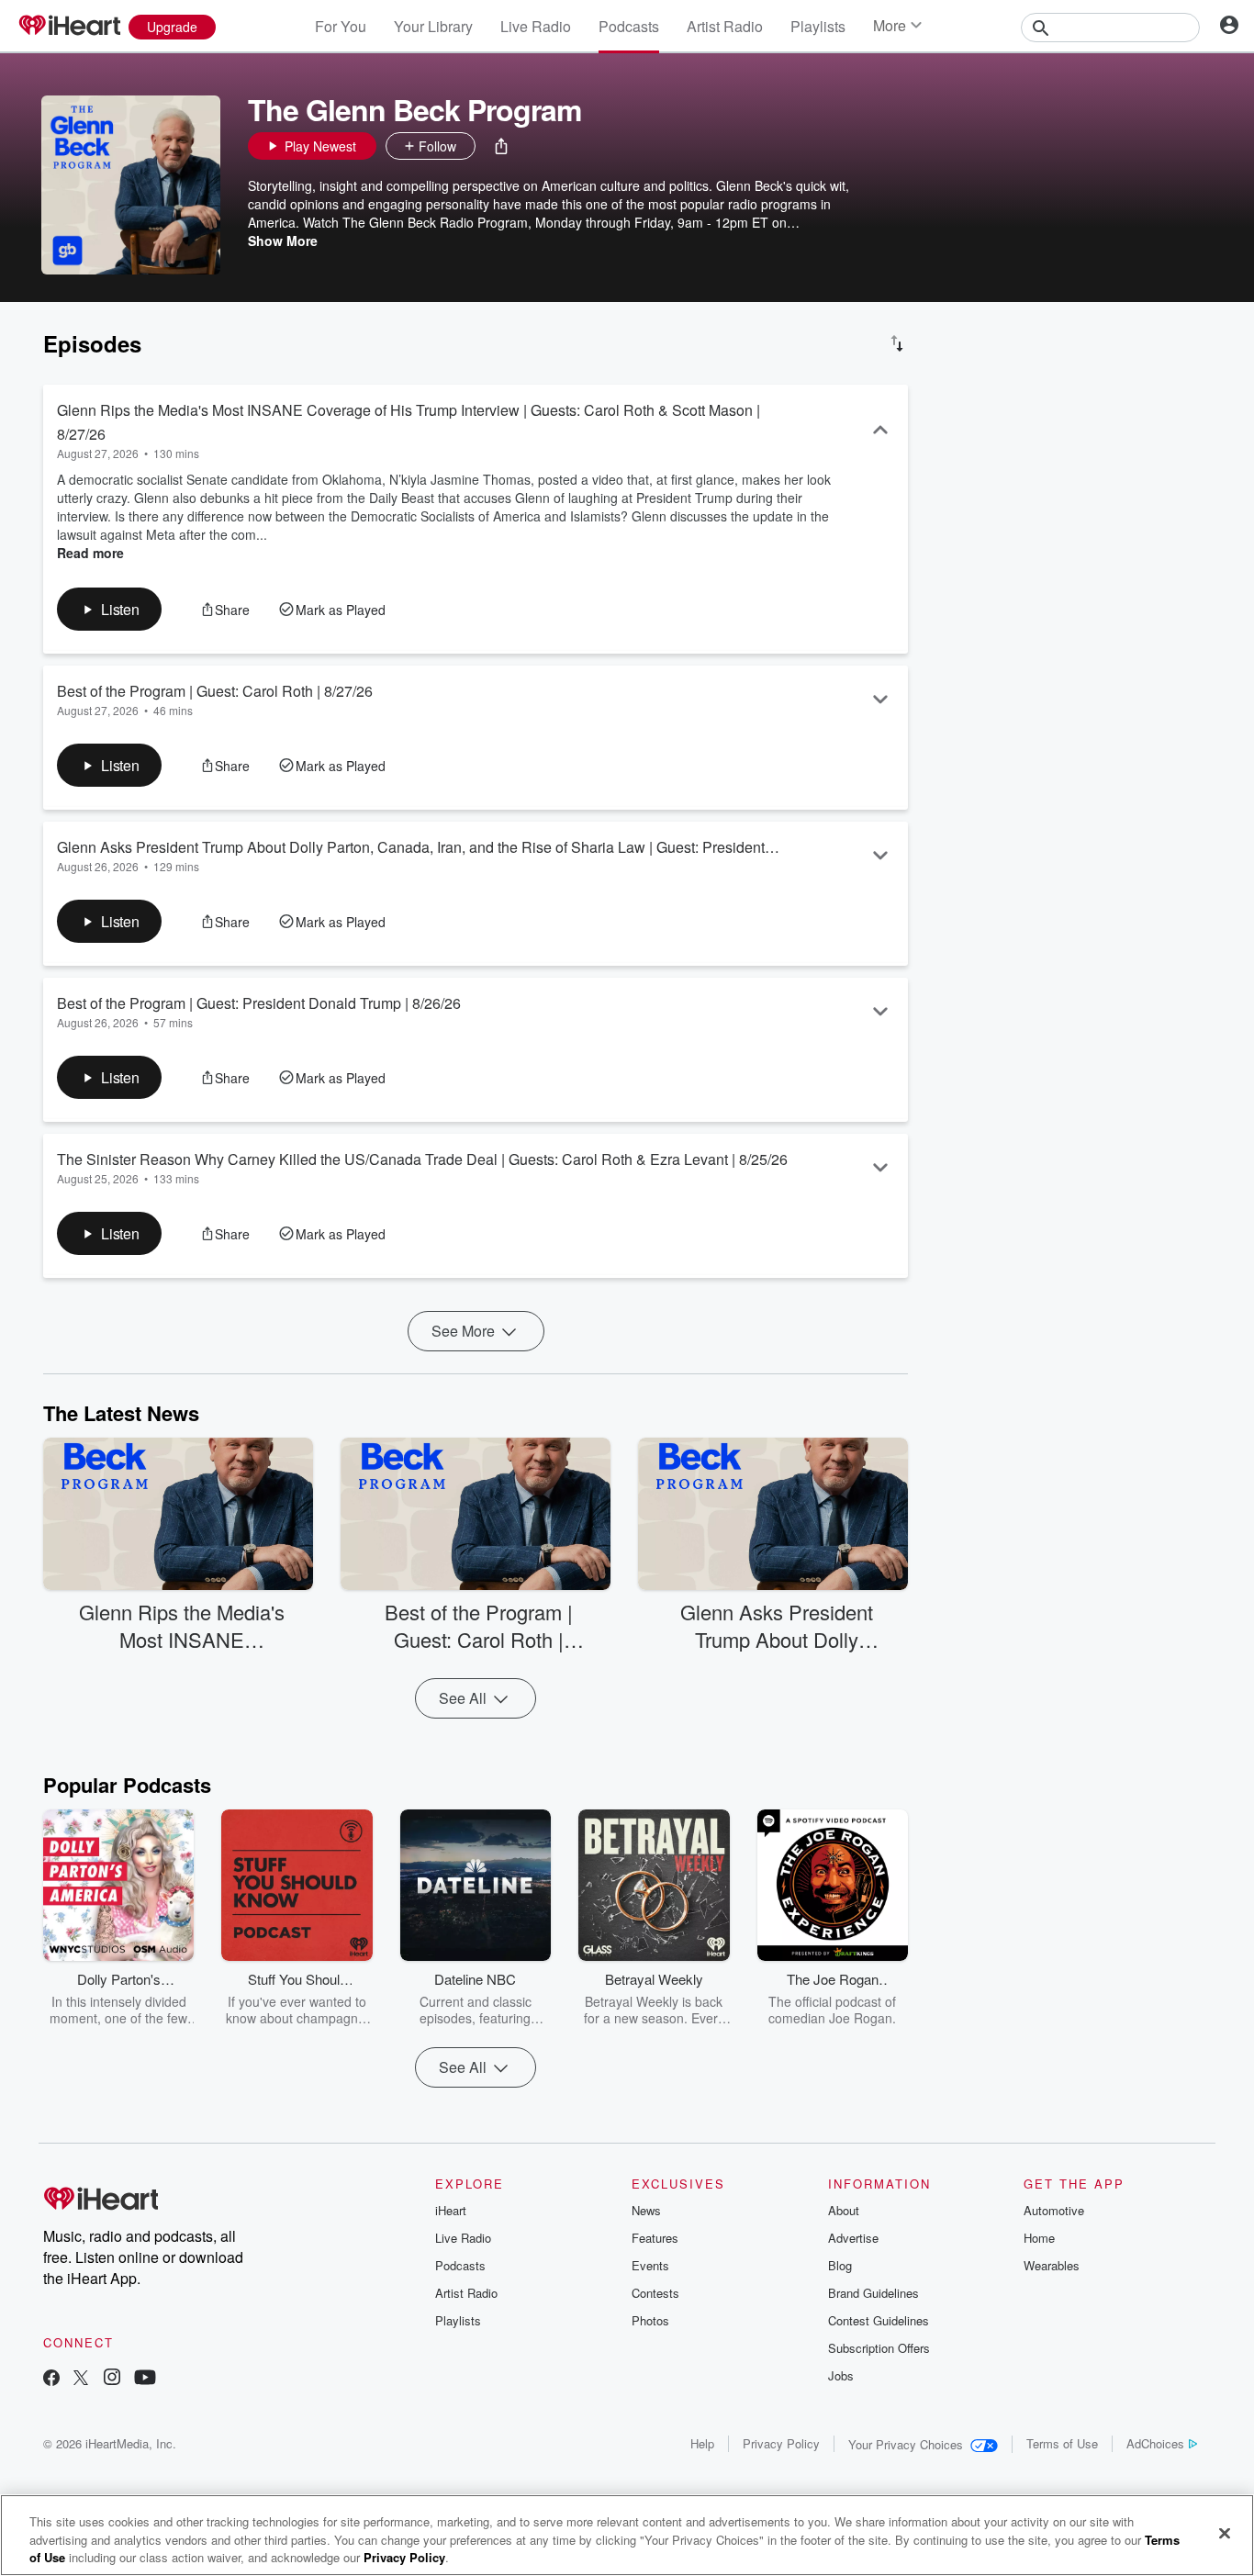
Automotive (1054, 2210)
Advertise (853, 2238)
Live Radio (536, 26)
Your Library (433, 26)
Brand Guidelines (873, 2293)
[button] (501, 146)
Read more (90, 553)
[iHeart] (69, 27)
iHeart (451, 2210)
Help (702, 2443)
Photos (650, 2320)
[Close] (1225, 2533)
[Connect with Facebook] (51, 2379)
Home (1039, 2238)
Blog (840, 2265)
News (646, 2210)
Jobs (841, 2375)
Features (655, 2238)
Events (650, 2265)
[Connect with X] (81, 2379)
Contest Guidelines (879, 2320)
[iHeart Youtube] (145, 2379)
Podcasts (629, 26)
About (844, 2210)
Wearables (1052, 2265)
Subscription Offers (879, 2348)
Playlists (818, 26)
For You (341, 26)
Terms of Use (1062, 2443)
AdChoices (1155, 2443)
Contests (655, 2293)
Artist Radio (725, 26)
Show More (283, 241)
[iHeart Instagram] (112, 2379)
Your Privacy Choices (906, 2444)
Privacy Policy (781, 2443)
